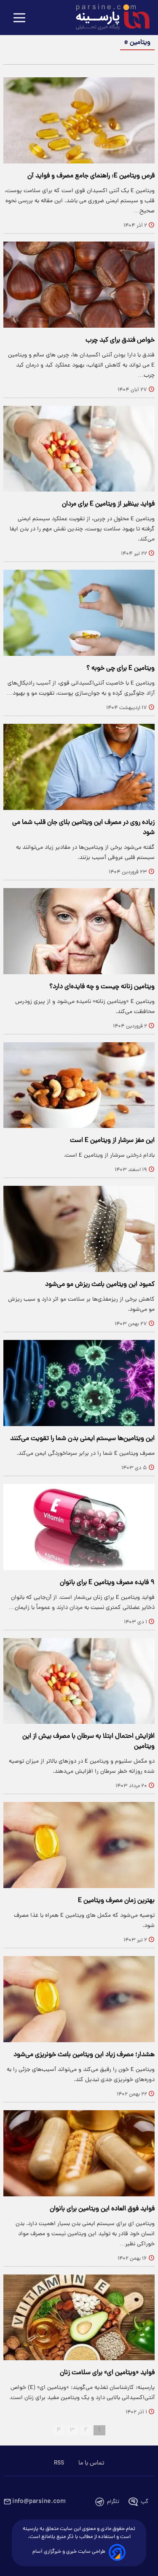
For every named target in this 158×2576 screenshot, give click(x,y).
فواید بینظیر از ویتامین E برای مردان (108, 504)
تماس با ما (91, 2463)
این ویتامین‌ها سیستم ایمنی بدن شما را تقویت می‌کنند (82, 1439)
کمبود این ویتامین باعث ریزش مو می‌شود (100, 1285)
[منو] (19, 18)
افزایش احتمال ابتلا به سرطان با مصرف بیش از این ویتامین (88, 1742)
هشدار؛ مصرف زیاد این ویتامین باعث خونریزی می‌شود (84, 2055)
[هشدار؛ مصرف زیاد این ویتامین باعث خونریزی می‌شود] (79, 1999)
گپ (145, 2502)
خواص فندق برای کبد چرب (120, 340)
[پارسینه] (108, 18)
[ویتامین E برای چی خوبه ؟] (79, 613)
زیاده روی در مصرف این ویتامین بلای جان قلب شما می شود (83, 828)
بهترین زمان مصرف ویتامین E (116, 1901)
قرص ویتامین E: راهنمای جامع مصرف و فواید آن (91, 176)
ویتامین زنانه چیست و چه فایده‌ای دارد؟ (102, 987)
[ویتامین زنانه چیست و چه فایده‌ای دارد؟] (79, 931)
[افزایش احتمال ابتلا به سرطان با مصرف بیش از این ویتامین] (79, 1681)
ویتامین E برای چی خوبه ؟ (121, 668)
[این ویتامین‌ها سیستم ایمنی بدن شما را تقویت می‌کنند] (79, 1383)
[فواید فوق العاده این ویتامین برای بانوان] (79, 2153)
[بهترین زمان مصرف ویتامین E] (79, 1845)
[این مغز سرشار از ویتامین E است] (79, 1085)
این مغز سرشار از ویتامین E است (112, 1141)
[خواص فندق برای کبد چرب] (79, 285)
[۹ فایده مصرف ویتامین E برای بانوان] (79, 1527)
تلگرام (113, 2502)
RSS (59, 2463)
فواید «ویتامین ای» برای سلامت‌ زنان (107, 2373)
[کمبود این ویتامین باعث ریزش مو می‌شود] (79, 1229)
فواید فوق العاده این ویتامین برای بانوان (102, 2209)
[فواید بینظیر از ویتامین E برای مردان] (79, 449)
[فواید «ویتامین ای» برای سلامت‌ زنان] (79, 2318)
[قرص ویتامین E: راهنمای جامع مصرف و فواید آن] (79, 120)
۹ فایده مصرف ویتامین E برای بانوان (107, 1583)
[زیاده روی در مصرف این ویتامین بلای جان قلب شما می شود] (79, 767)
